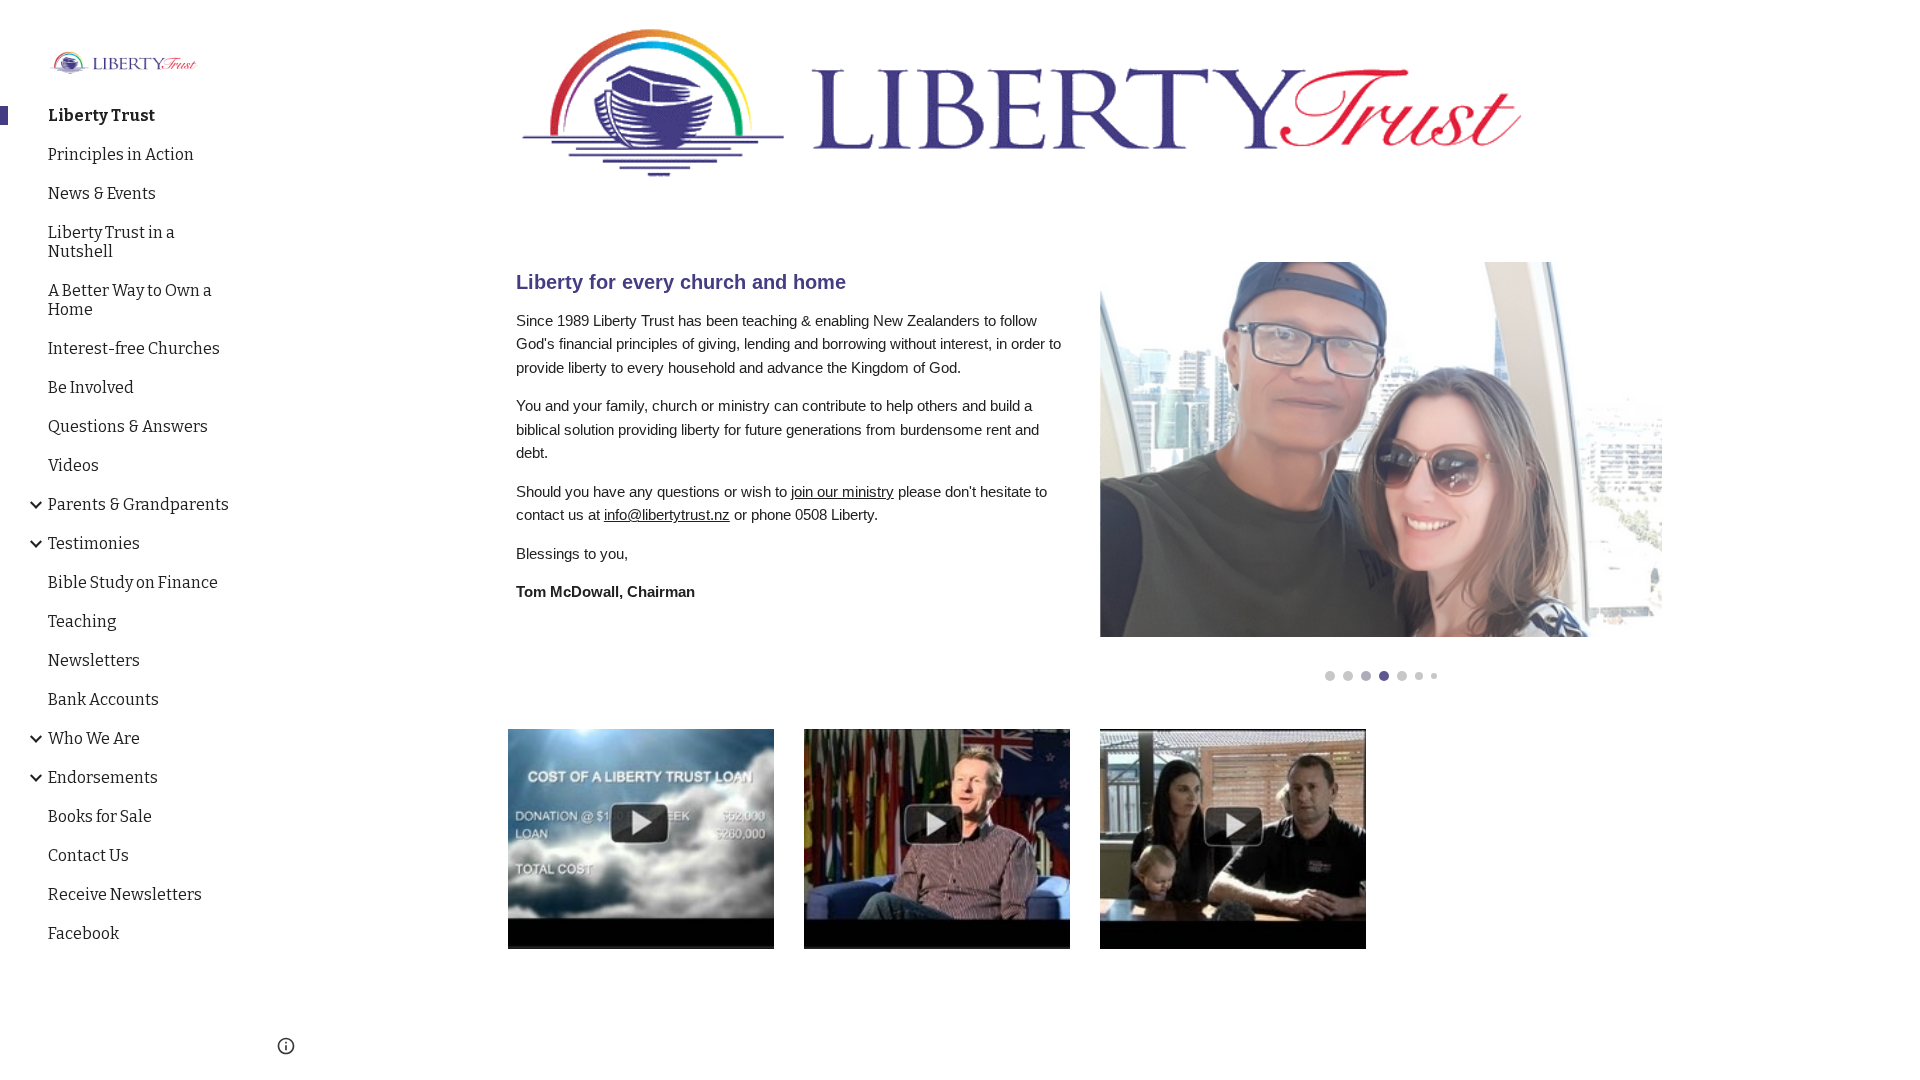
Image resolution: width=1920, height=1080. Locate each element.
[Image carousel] (1381, 471)
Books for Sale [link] (100, 816)
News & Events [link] (102, 193)
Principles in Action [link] (121, 154)
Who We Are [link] (94, 738)
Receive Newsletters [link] (125, 894)
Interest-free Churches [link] (134, 348)
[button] (1896, 28)
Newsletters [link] (94, 660)
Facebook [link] (83, 933)
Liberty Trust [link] (101, 115)
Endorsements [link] (103, 777)
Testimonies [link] (94, 543)
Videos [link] (73, 465)
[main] (789, 437)
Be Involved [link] (91, 387)
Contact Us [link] (88, 855)
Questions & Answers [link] (128, 426)
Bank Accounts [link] (103, 699)
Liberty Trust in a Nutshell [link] (111, 242)
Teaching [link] (82, 621)
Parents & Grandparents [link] (138, 504)
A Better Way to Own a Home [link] (130, 300)
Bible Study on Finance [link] (133, 582)
